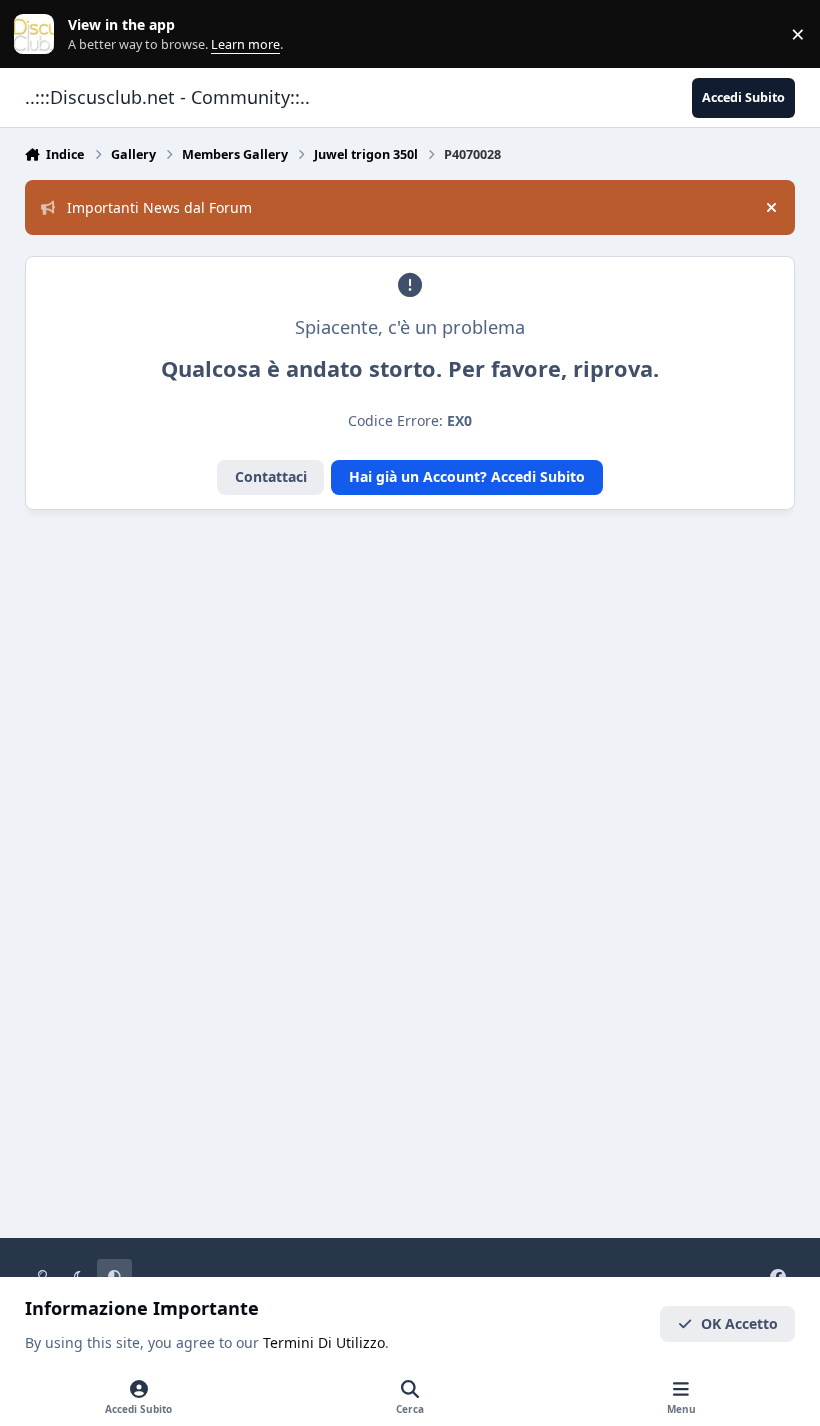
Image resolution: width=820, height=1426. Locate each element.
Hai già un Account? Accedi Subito (467, 476)
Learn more (38, 34)
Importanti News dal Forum (159, 207)
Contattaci (271, 476)
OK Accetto (739, 1323)
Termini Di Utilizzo (324, 1342)
